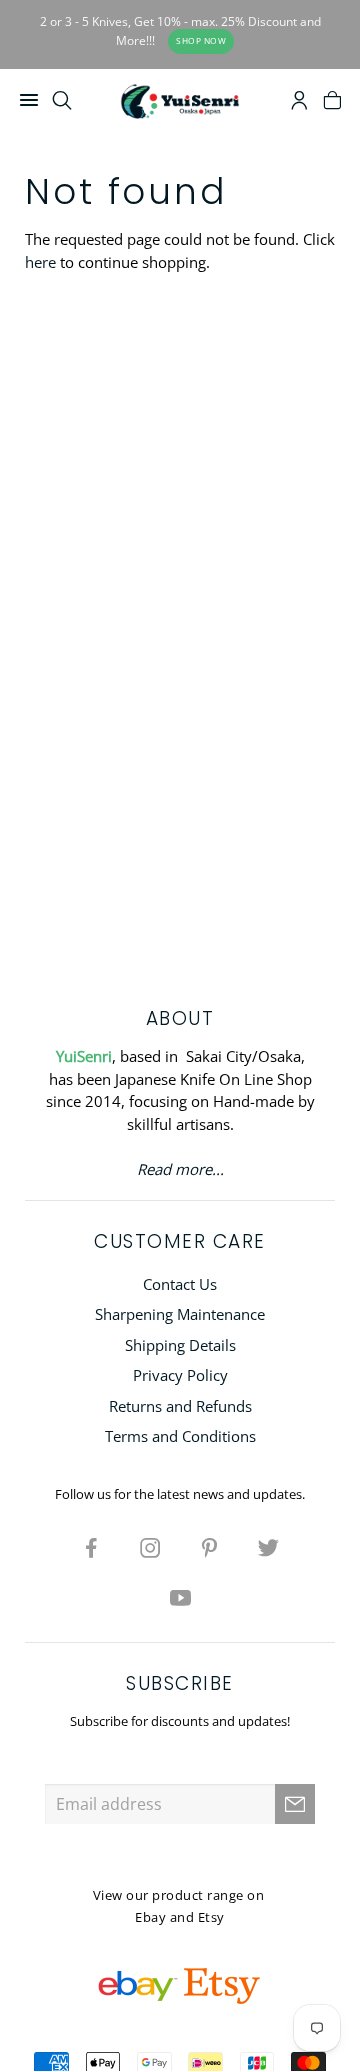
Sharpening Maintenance (180, 1314)
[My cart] (332, 103)
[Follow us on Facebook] (92, 1547)
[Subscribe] (295, 1804)
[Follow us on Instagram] (151, 1547)
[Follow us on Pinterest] (210, 1547)
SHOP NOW (201, 40)
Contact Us (180, 1284)
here (40, 262)
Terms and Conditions (180, 1436)
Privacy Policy (180, 1375)
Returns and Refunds (180, 1406)
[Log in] (299, 103)
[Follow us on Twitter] (269, 1547)
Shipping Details (180, 1345)
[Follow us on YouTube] (180, 1597)
